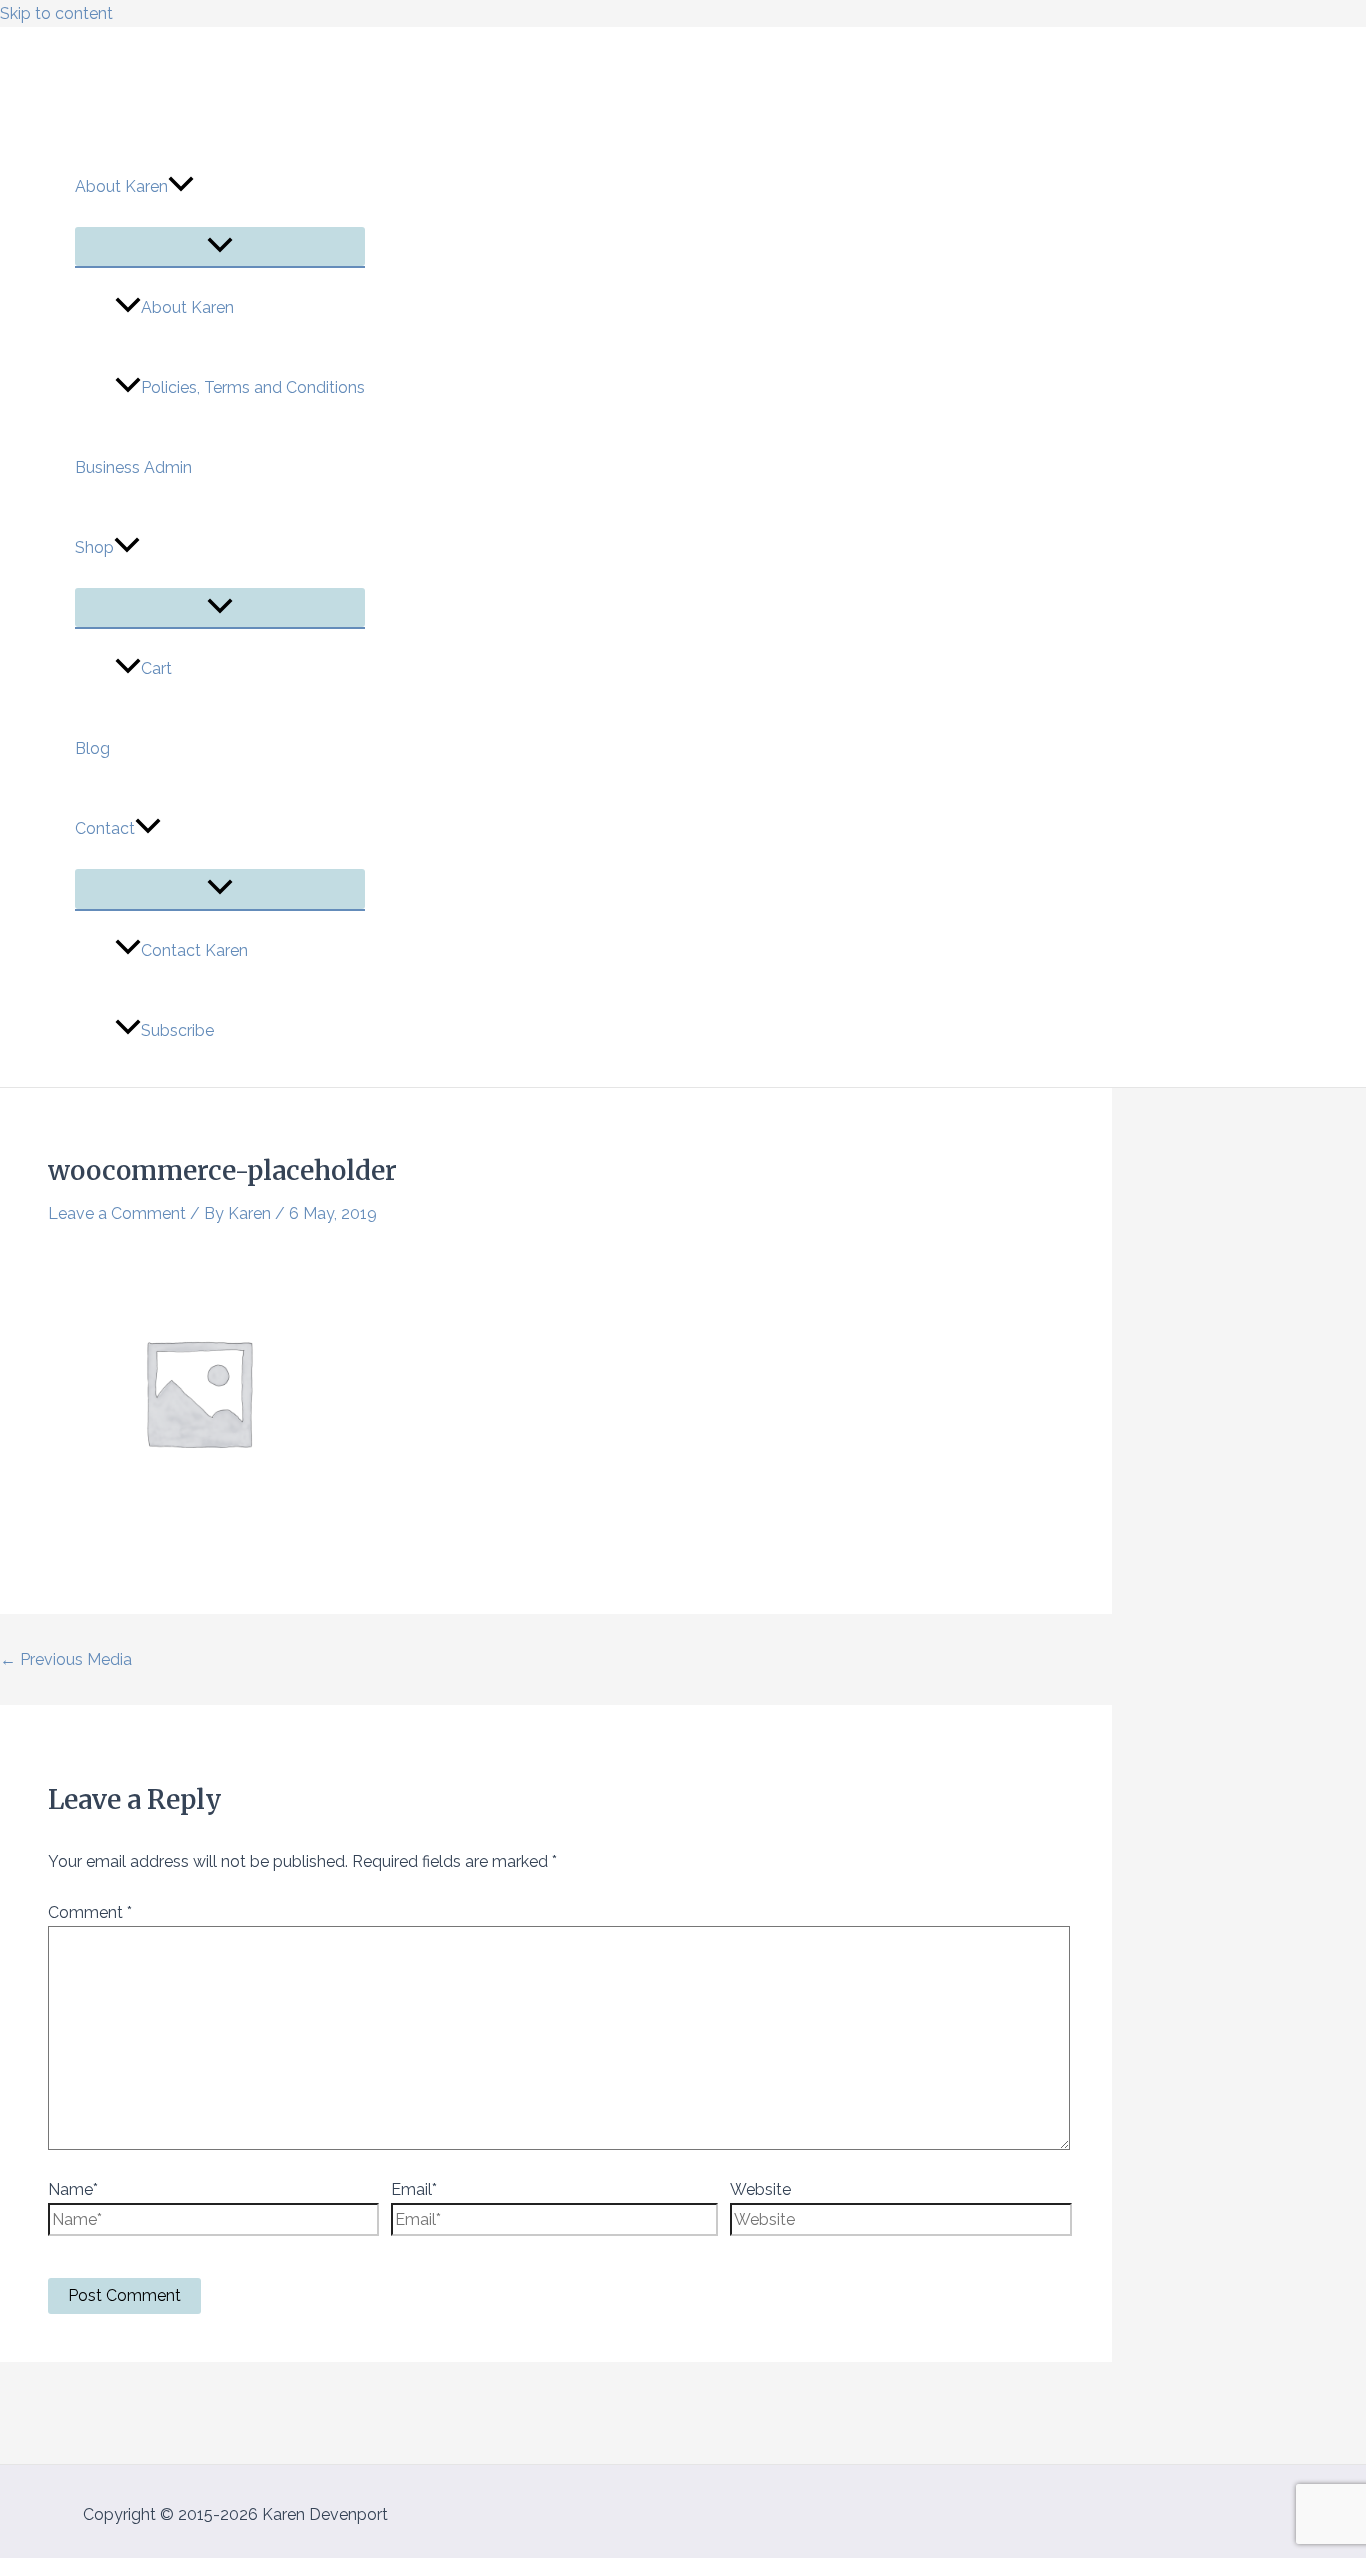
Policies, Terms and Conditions (253, 387)
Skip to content (56, 13)
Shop (94, 547)
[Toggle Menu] (220, 246)
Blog (92, 748)
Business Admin (133, 467)
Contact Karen (194, 950)
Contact (105, 828)
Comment (90, 1912)
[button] (181, 187)
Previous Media (66, 1659)
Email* (414, 2189)
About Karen (121, 186)
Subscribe (177, 1030)
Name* (73, 2189)
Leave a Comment (117, 1213)
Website (760, 2189)
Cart (156, 668)
